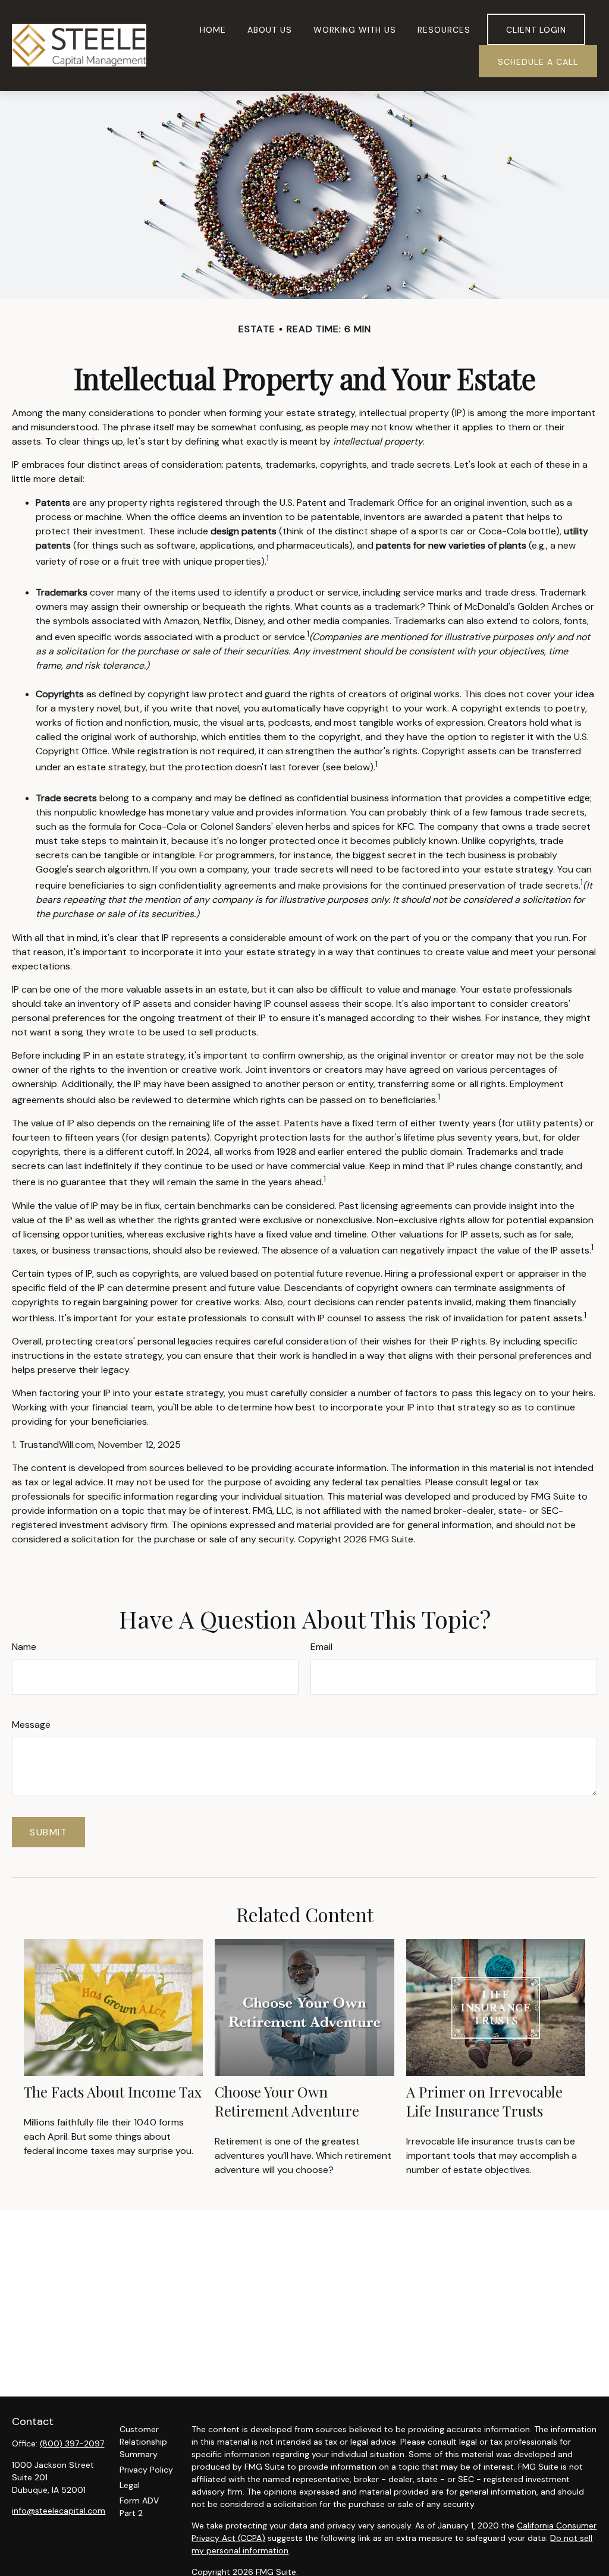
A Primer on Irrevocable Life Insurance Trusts (484, 2101)
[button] (213, 29)
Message (31, 1725)
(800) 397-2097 (72, 2443)
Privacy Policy (146, 2470)
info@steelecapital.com (59, 2511)
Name (24, 1647)
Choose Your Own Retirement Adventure (287, 2101)
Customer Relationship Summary (143, 2442)
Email (321, 1647)
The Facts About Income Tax (113, 2092)
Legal (130, 2485)
